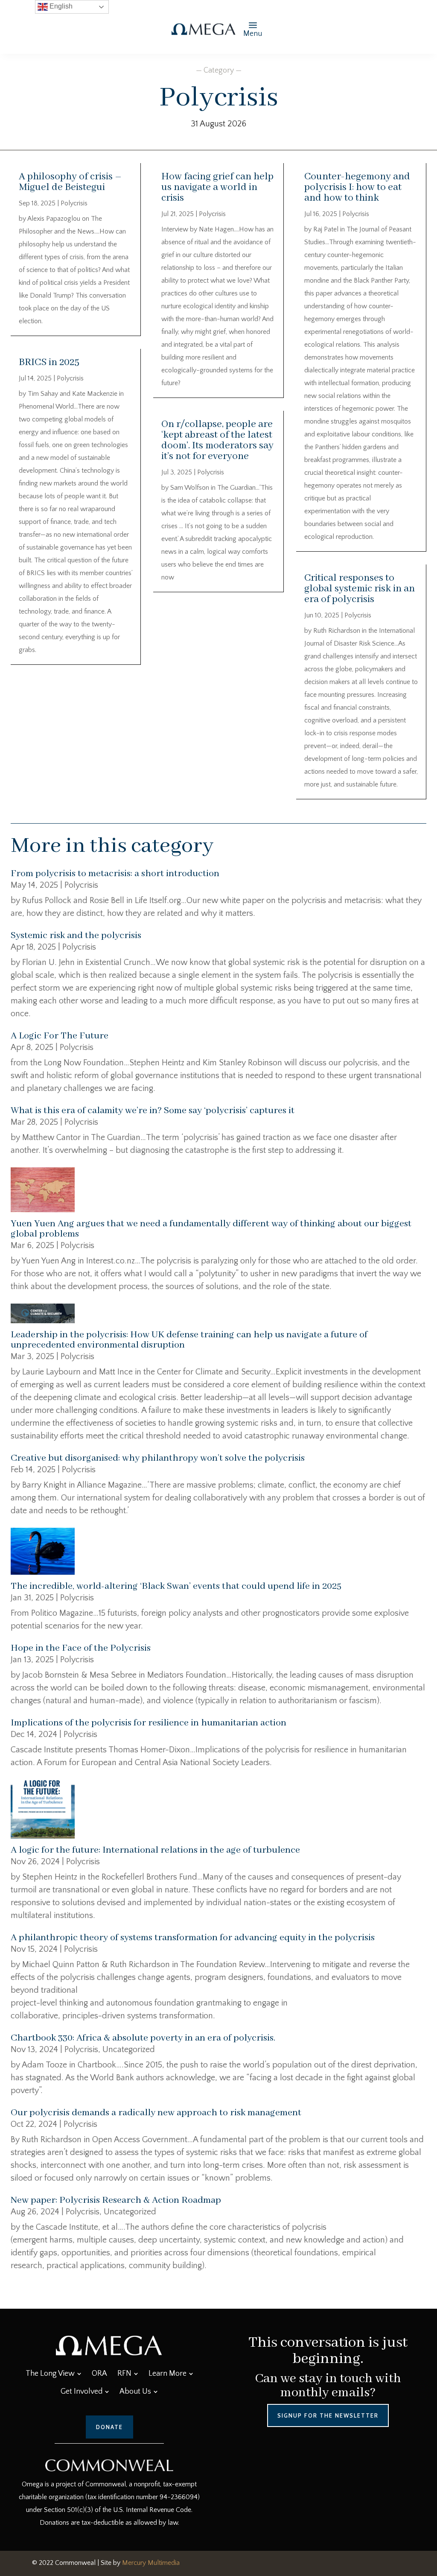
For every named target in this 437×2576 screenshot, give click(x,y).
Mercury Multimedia (151, 2563)
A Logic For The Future (60, 1036)
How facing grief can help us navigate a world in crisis (217, 187)
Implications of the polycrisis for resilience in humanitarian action (149, 1723)
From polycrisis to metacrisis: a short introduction (115, 874)
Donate (109, 2427)
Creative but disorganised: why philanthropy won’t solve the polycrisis (158, 1458)
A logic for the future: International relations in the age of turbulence (155, 1850)
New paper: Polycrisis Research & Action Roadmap (116, 2200)
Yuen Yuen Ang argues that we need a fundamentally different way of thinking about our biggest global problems (211, 1229)
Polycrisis (74, 203)
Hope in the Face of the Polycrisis (81, 1648)
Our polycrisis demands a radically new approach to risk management (156, 2113)
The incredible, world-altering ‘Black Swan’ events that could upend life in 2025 (176, 1586)
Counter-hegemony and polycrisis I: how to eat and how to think (357, 187)
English (60, 6)
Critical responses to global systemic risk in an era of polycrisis (360, 589)
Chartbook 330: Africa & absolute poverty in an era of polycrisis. (143, 2038)
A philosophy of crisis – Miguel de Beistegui (70, 182)
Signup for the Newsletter (328, 2415)
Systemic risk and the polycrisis (76, 936)
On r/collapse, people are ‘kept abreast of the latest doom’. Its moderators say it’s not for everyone (217, 440)
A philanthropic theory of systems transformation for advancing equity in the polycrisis (193, 1938)
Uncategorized (129, 2050)
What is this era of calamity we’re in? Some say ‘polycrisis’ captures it (153, 1111)
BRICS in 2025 (49, 362)
